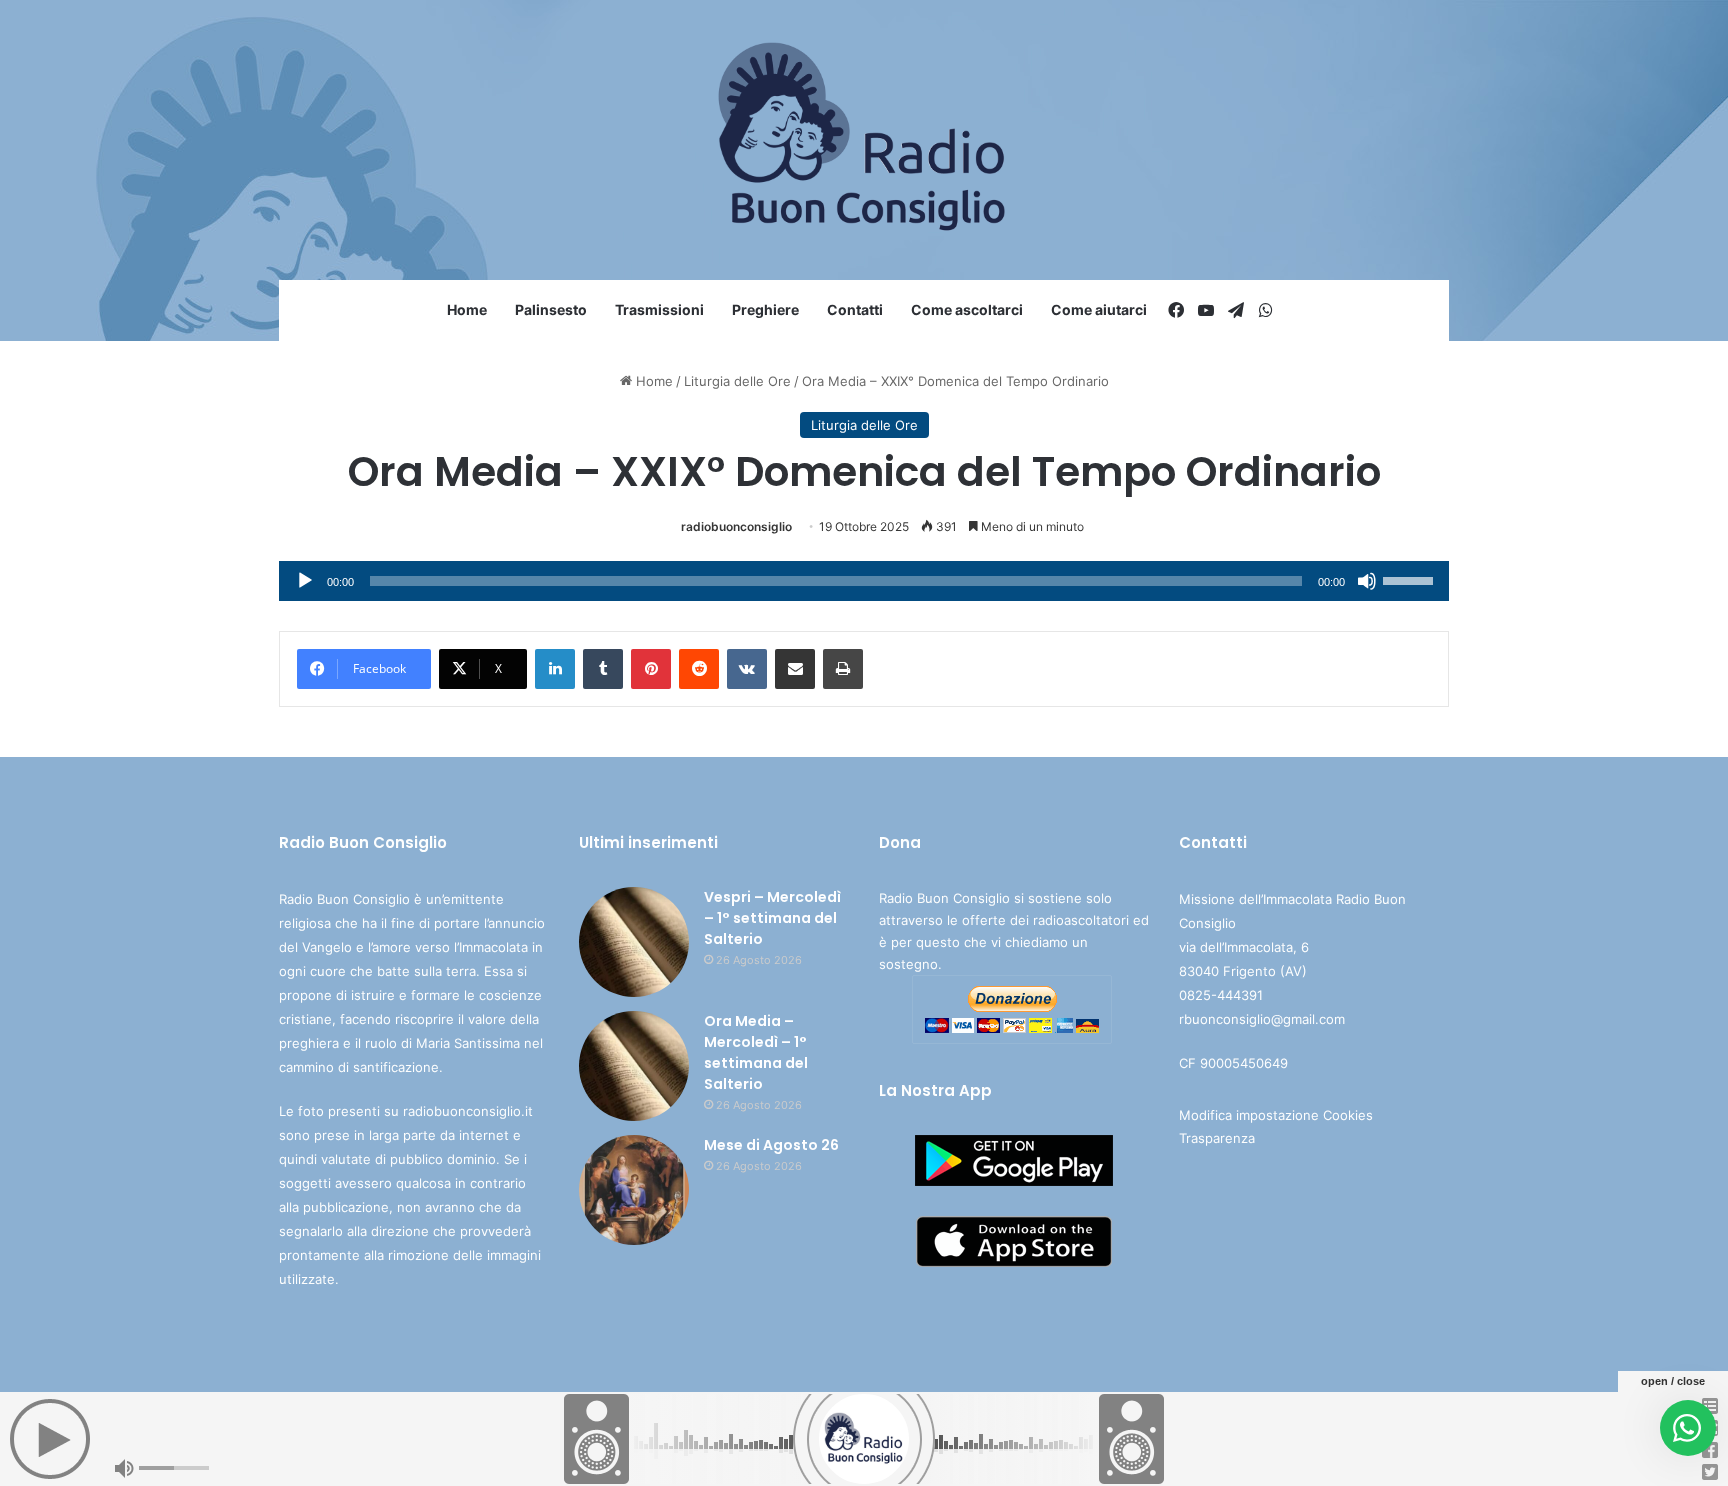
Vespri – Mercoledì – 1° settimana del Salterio (772, 918)
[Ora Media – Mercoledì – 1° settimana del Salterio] (634, 1066)
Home (467, 309)
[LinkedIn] (555, 669)
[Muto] (1367, 581)
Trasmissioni (659, 309)
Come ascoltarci (967, 309)
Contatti (855, 309)
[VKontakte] (747, 669)
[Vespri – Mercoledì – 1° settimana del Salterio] (634, 942)
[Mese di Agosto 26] (634, 1190)
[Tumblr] (603, 669)
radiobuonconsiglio (736, 526)
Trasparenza (1217, 1138)
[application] (864, 581)
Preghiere (765, 309)
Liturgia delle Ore (737, 381)
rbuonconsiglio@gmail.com (1262, 1019)
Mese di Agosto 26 (771, 1145)
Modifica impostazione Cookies (1276, 1115)
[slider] (1411, 579)
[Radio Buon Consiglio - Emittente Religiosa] (864, 140)
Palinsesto (551, 309)
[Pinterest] (651, 669)
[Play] (305, 581)
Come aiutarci (1099, 309)
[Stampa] (843, 669)
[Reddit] (699, 669)
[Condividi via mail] (795, 669)
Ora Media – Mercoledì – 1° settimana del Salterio (756, 1052)
